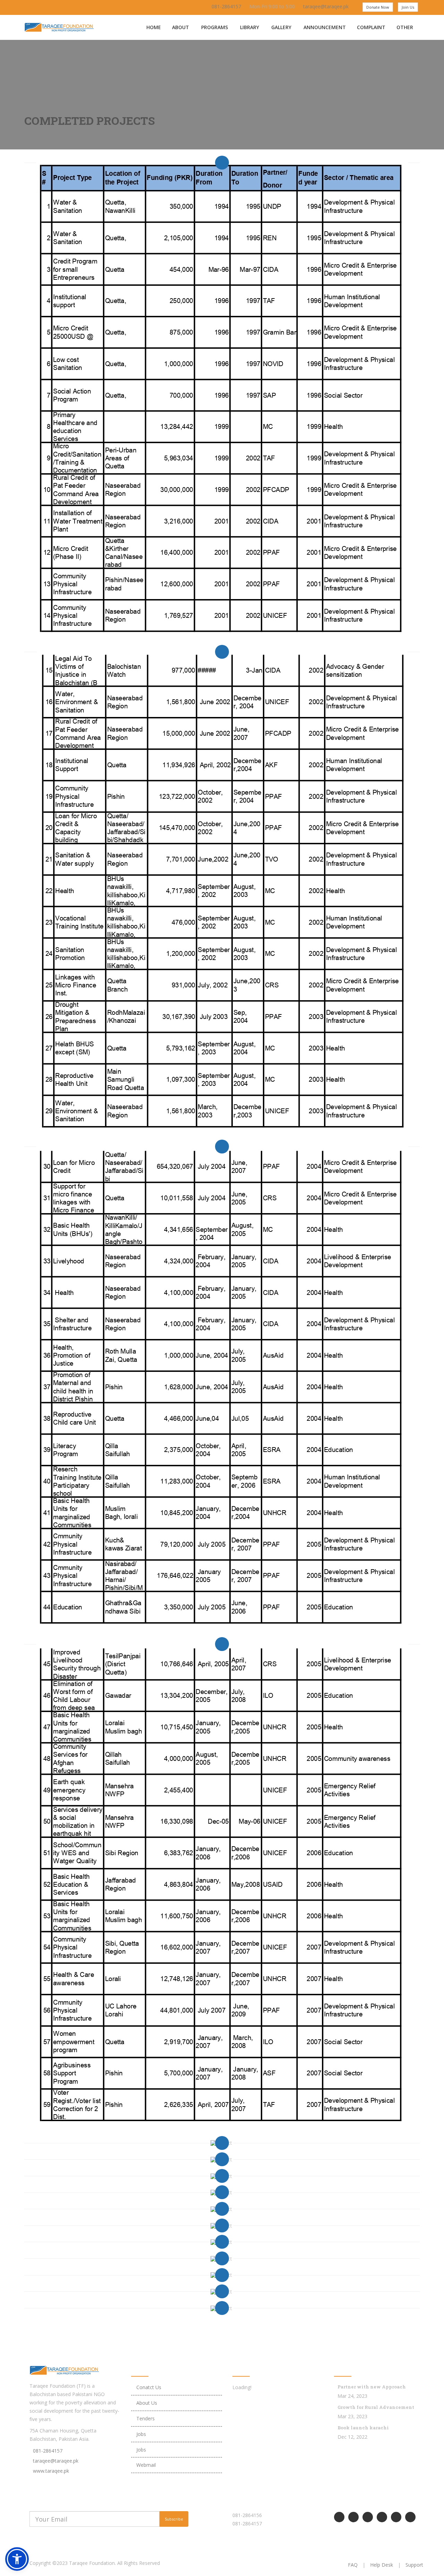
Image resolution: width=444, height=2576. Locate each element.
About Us (147, 2403)
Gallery (281, 27)
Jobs (141, 2434)
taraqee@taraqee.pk (326, 6)
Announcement (325, 27)
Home (154, 27)
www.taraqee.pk (51, 2471)
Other (405, 27)
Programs (215, 27)
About (181, 27)
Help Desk (382, 2565)
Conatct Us (149, 2387)
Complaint (371, 27)
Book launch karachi (363, 2428)
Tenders (146, 2418)
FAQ (353, 2565)
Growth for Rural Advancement (376, 2407)
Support (414, 2565)
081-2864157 (226, 6)
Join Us (408, 7)
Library (250, 27)
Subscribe (174, 2519)
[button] (17, 2559)
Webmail (146, 2465)
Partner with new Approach (372, 2387)
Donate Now (378, 7)
